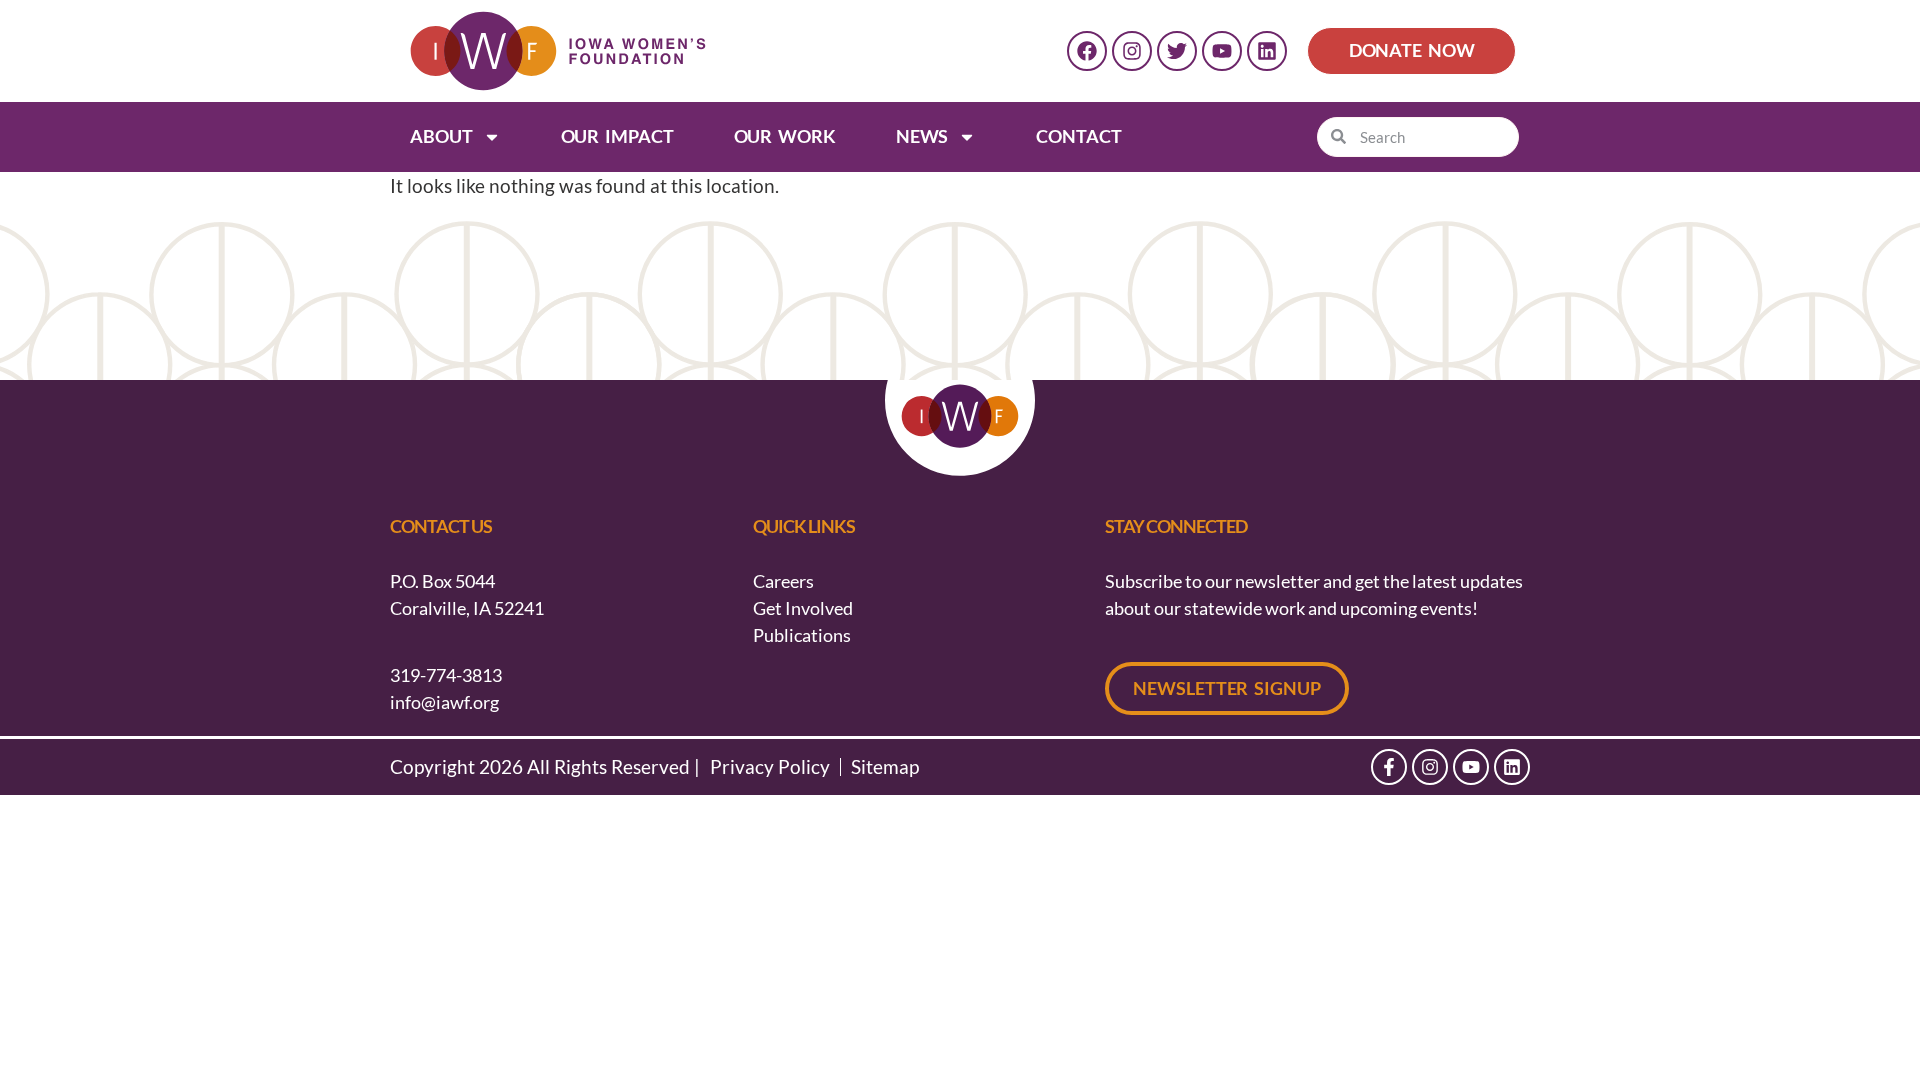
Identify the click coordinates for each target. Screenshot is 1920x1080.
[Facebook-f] (1389, 767)
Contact (1078, 136)
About (441, 136)
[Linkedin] (1267, 51)
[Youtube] (1222, 51)
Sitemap (885, 767)
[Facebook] (1087, 51)
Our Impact (617, 136)
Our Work (785, 136)
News (922, 136)
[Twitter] (1177, 51)
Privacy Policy (770, 767)
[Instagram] (1132, 51)
